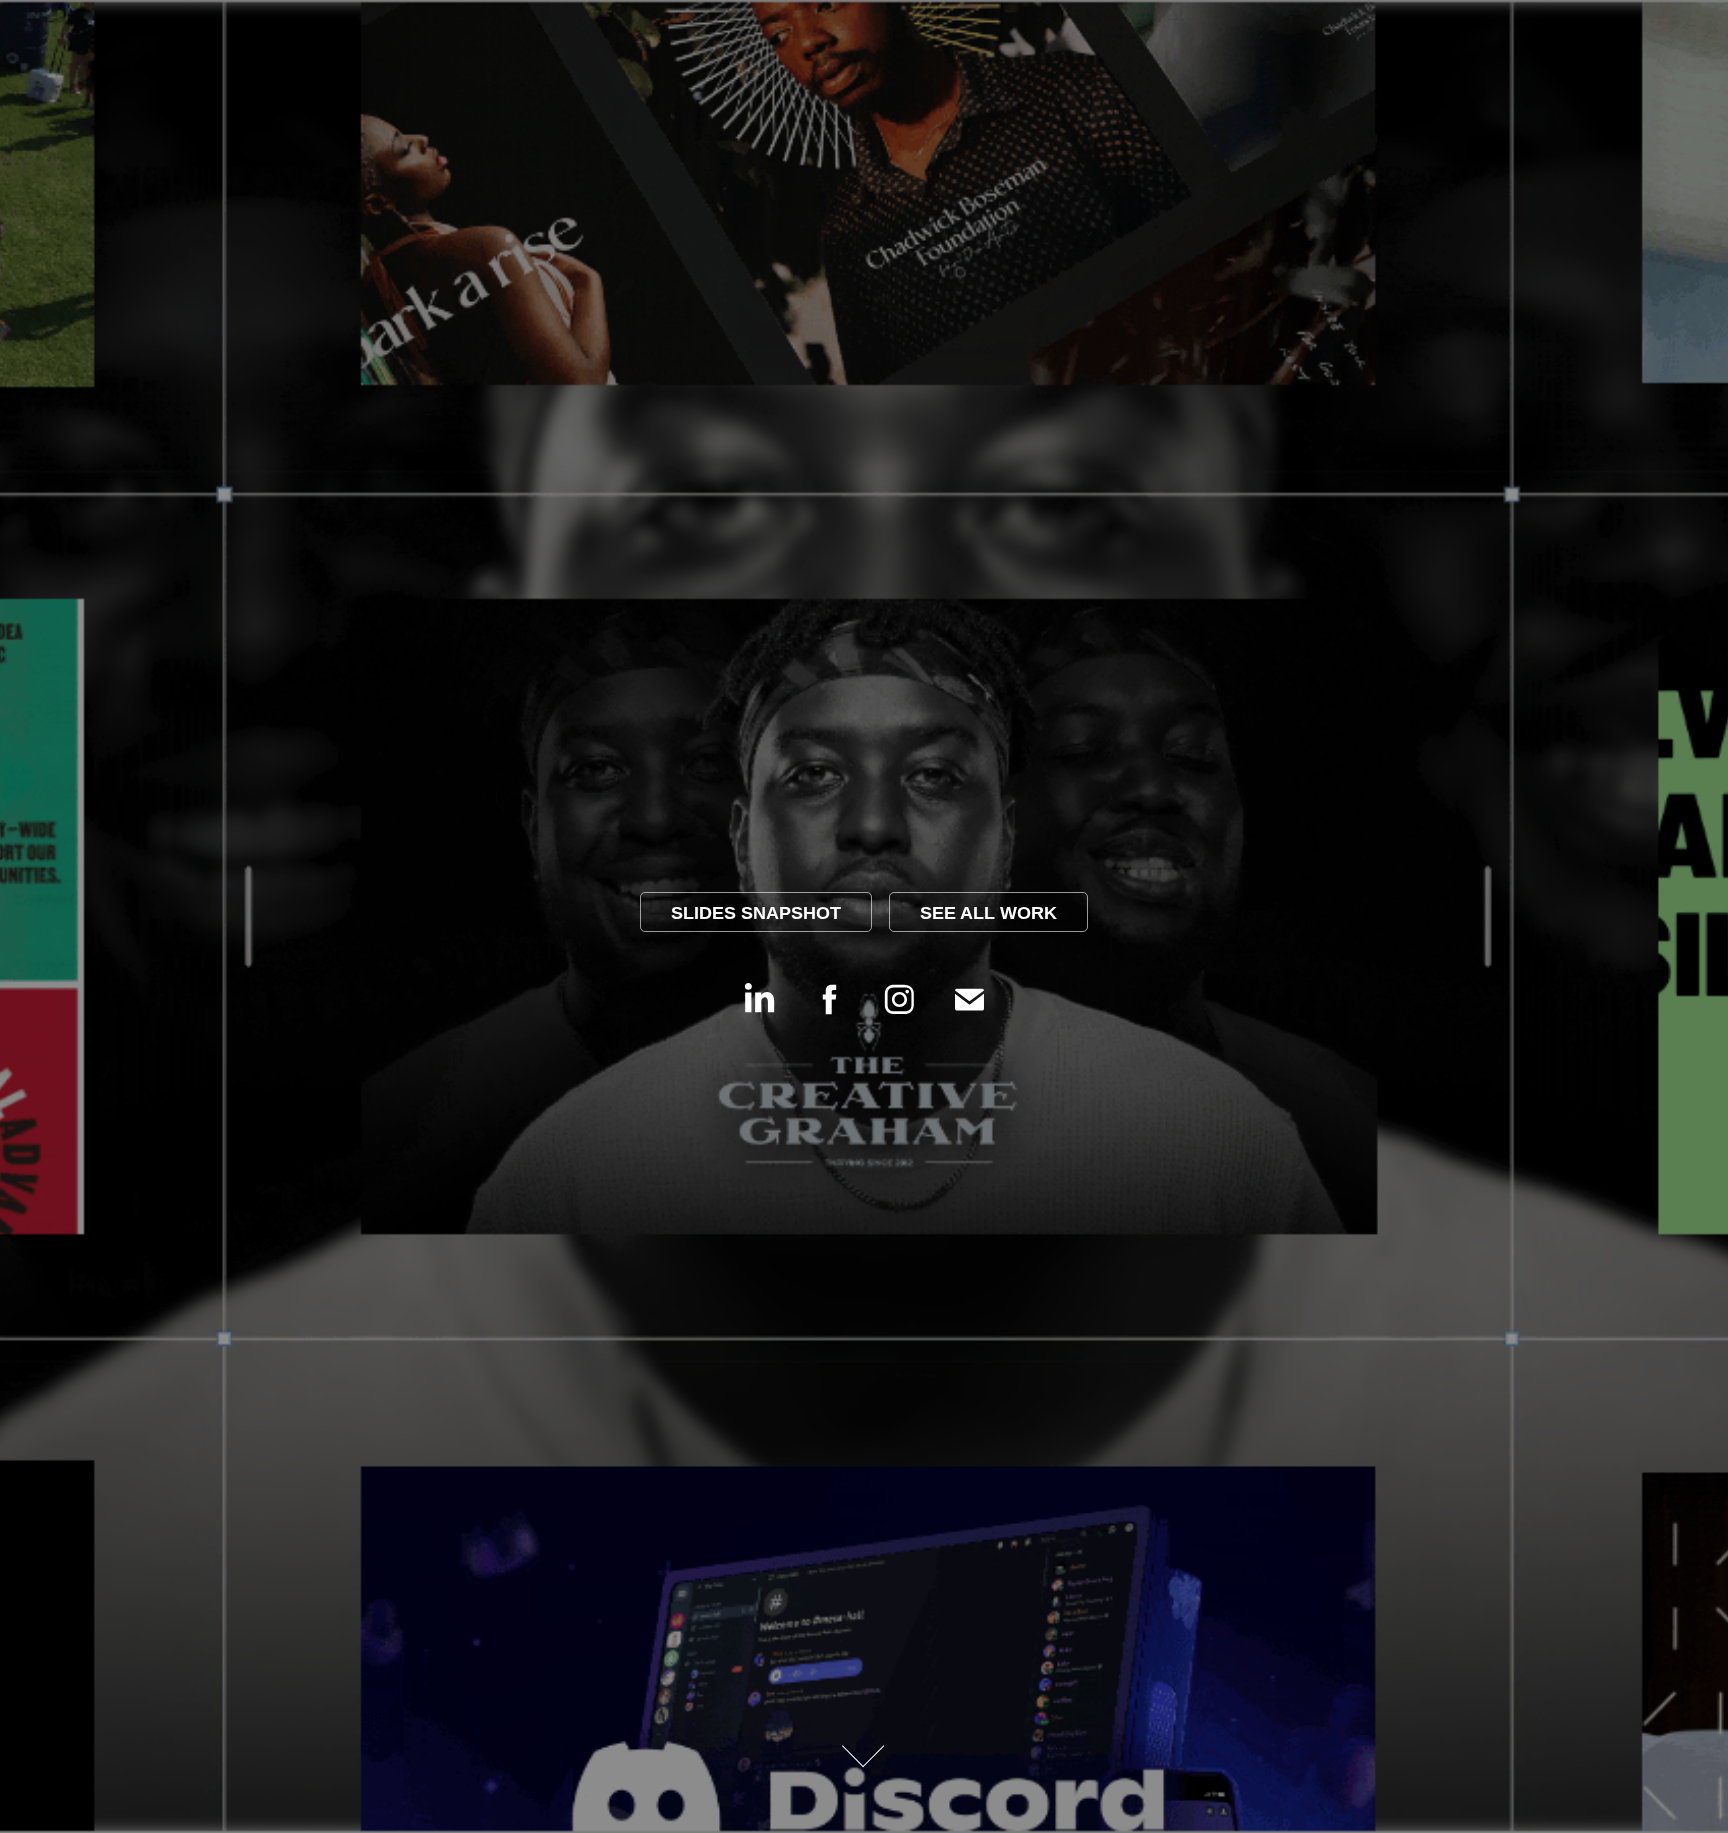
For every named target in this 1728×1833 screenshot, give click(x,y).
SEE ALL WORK (988, 913)
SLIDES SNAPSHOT (756, 913)
